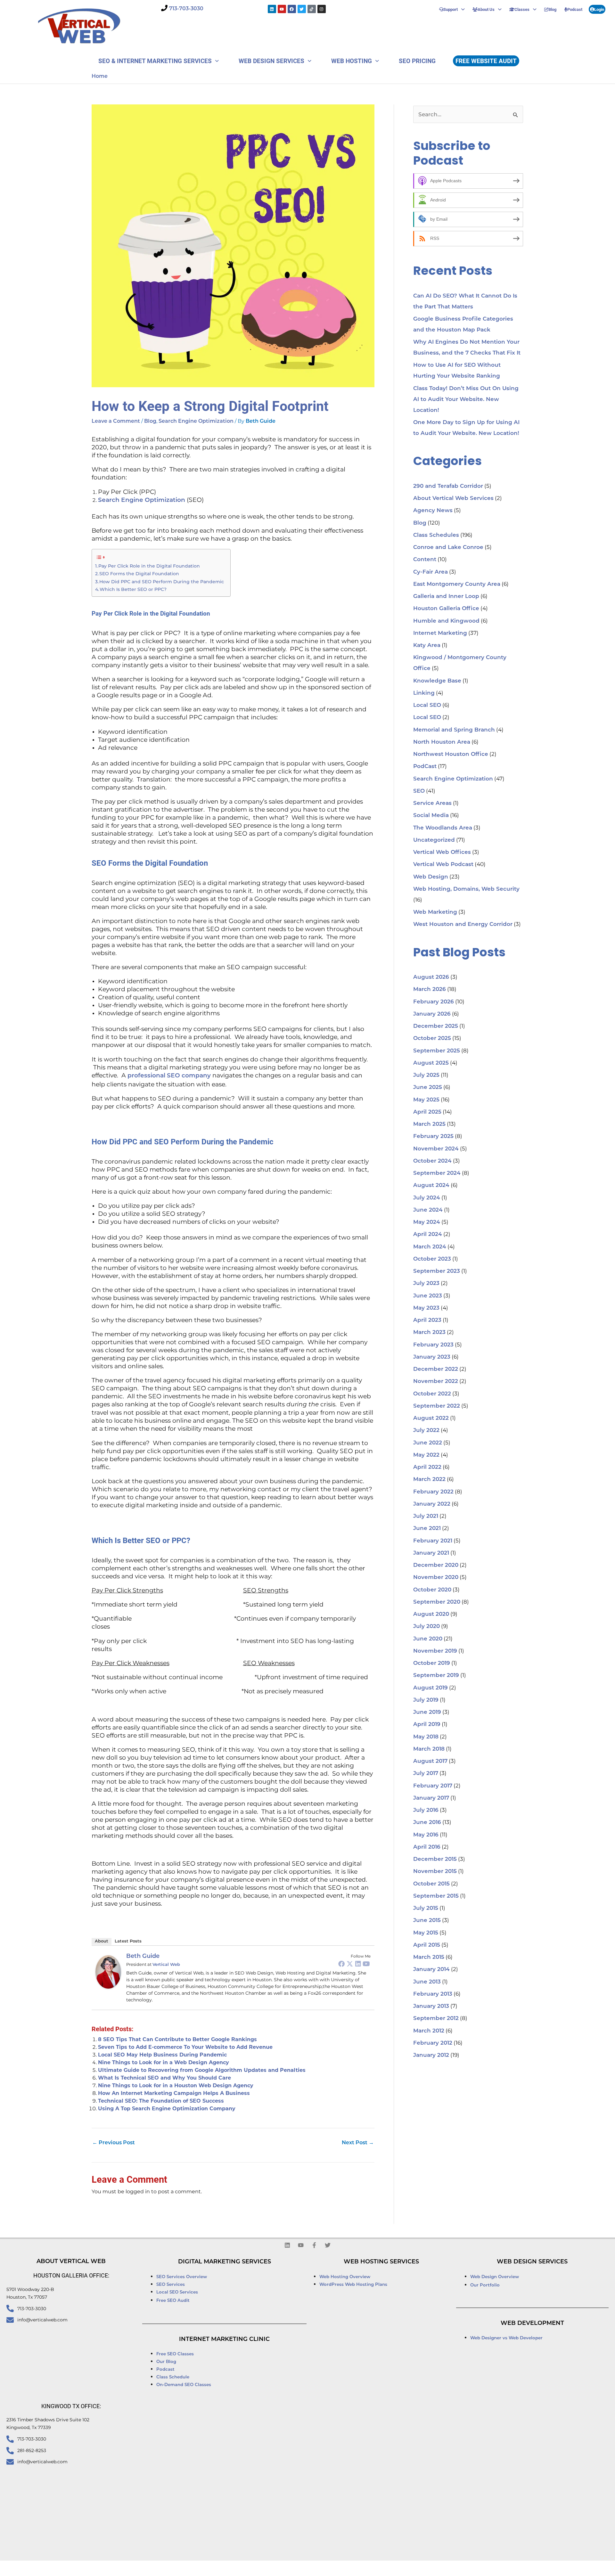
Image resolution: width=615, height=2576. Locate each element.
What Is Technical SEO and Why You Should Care (164, 2078)
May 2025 (426, 1100)
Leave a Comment (116, 421)
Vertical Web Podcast (443, 865)
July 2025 (426, 1075)
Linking (424, 693)
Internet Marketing (440, 633)
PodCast (425, 767)
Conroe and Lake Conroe (448, 548)
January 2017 (431, 1798)
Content (425, 560)
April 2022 (427, 1467)
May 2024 (427, 1222)
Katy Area (427, 646)
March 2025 (429, 1124)
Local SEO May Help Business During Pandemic (162, 2055)
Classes (522, 9)
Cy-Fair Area (430, 572)
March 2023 (429, 1333)
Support (451, 9)
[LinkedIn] (358, 1964)
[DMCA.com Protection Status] (393, 2569)
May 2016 (426, 1835)
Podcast (575, 9)
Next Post (358, 2143)
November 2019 (435, 1651)
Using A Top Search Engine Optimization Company (167, 2109)
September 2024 (437, 1173)
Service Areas (432, 803)
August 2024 (431, 1186)
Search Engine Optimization (196, 421)
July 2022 (426, 1431)
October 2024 (432, 1161)
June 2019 (427, 1712)
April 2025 (427, 1112)
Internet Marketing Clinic (224, 2340)
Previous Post (114, 2143)
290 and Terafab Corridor (448, 486)
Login (599, 9)
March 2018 (429, 1749)
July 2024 (427, 1198)
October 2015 (431, 1884)
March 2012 (429, 2031)
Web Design (431, 877)
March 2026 (430, 990)
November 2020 (436, 1578)
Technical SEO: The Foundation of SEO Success (161, 2101)
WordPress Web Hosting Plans (353, 2285)
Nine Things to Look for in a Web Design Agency (164, 2062)
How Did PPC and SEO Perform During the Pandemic (162, 582)
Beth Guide (143, 1957)
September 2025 (437, 1051)
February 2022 (433, 1492)
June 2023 (428, 1296)
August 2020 (431, 1614)
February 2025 (433, 1137)
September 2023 (437, 1271)
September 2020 (437, 1602)
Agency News (433, 511)
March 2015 (429, 1957)
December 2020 (436, 1565)
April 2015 (427, 1945)
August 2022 (431, 1418)
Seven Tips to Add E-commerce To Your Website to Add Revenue (185, 2047)
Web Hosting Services (381, 2262)
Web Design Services (271, 61)
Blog (552, 9)
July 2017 (426, 1774)
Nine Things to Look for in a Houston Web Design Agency (176, 2085)
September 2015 (436, 1896)
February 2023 (433, 1345)
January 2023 (432, 1357)
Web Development (532, 2324)
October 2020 (432, 1590)
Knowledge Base (437, 681)
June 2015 (427, 1921)
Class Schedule (173, 2377)
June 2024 (428, 1210)
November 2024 (436, 1149)
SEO (419, 791)
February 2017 (433, 1786)
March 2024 (430, 1247)
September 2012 (436, 2019)
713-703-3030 (186, 9)
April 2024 (428, 1235)
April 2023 (427, 1320)
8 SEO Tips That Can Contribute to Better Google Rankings (177, 2039)
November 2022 (436, 1382)
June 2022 (428, 1443)
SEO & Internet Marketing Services (155, 61)
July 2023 (426, 1284)
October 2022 (432, 1394)
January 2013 (431, 2006)
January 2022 (432, 1504)
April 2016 (427, 1847)
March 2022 (429, 1480)
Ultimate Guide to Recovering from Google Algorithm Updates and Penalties (202, 2070)
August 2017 (430, 1761)
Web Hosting (352, 61)
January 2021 (431, 1553)
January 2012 (431, 2055)
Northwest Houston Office (451, 754)
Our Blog (166, 2362)
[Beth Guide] (108, 1972)
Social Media (431, 816)
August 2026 (431, 977)
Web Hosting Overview (345, 2277)
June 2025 (428, 1088)
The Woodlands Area (443, 828)
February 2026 (434, 1002)
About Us (486, 9)
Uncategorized (434, 840)
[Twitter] (350, 1964)
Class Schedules (436, 535)
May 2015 (426, 1933)
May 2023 (426, 1308)
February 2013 (433, 1994)
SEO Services (171, 2285)
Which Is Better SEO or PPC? (133, 589)
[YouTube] (366, 1964)
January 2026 (432, 1014)
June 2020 (428, 1639)
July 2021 (426, 1516)
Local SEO (427, 705)
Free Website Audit (486, 61)
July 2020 (426, 1627)
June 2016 (427, 1823)
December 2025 (436, 1026)
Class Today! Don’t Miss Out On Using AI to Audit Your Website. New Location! (466, 400)
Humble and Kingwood (446, 621)
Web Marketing (435, 912)
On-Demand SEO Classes (184, 2385)
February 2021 (433, 1541)
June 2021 (427, 1529)
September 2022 (437, 1406)
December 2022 (436, 1369)
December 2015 (435, 1859)
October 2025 (432, 1039)
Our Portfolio (485, 2285)
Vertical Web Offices (442, 852)
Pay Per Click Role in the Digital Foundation (149, 566)
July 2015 (426, 1908)
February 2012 (433, 2043)
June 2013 (427, 1982)
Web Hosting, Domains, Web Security (466, 889)
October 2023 (432, 1259)
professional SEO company (169, 1076)
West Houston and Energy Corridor (463, 924)
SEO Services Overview (182, 2277)
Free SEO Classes (175, 2354)
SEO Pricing (417, 61)
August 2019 (430, 1688)
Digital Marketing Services (225, 2262)
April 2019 (427, 1725)
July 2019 (426, 1700)
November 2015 (435, 1872)
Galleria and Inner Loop (446, 597)
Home (100, 77)
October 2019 (432, 1663)
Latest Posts (128, 1941)
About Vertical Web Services (453, 499)
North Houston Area (442, 742)
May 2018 (426, 1737)
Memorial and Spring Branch (454, 730)
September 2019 (436, 1676)
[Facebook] (341, 1964)
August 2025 (431, 1063)
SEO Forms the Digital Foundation (139, 574)
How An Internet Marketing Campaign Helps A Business (174, 2093)
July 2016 (426, 1810)
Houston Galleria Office (446, 609)
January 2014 (431, 1970)
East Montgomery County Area (457, 584)
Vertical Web (166, 1965)
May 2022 (426, 1455)
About (102, 1941)
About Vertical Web (71, 2262)
